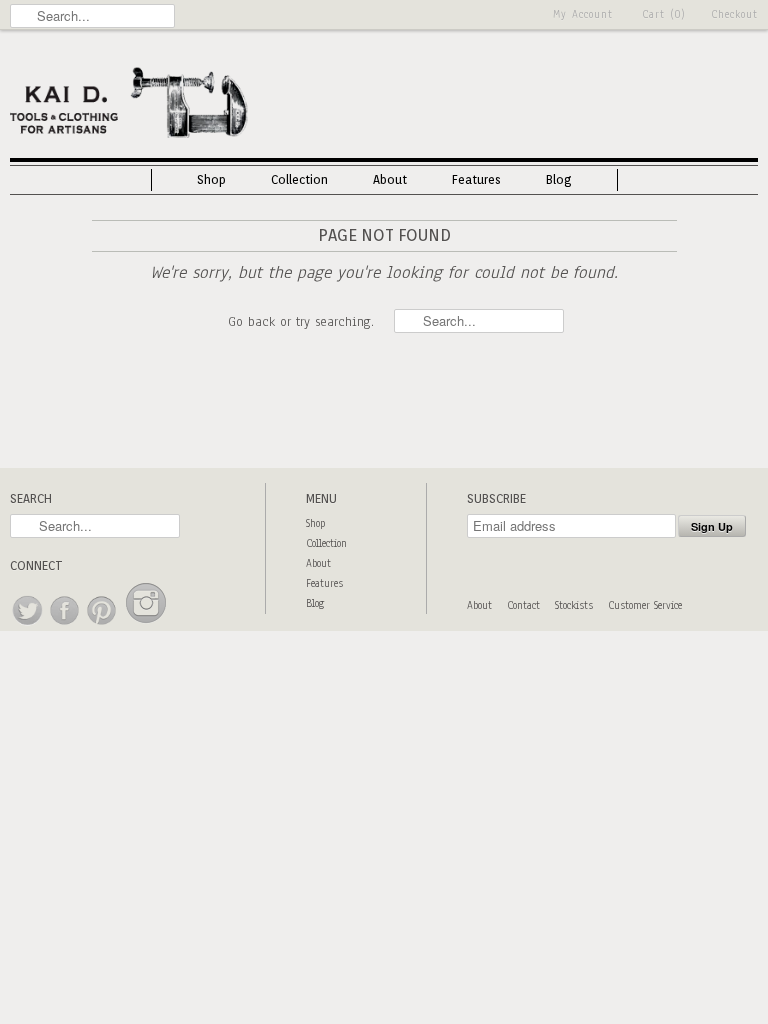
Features (476, 179)
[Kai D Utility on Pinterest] (102, 625)
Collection (299, 179)
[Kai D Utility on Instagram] (146, 625)
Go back (251, 322)
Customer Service (645, 605)
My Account (583, 14)
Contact (523, 605)
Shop (211, 179)
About (390, 179)
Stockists (574, 605)
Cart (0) (664, 14)
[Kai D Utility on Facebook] (65, 625)
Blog (559, 179)
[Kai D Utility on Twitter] (28, 625)
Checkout (734, 14)
